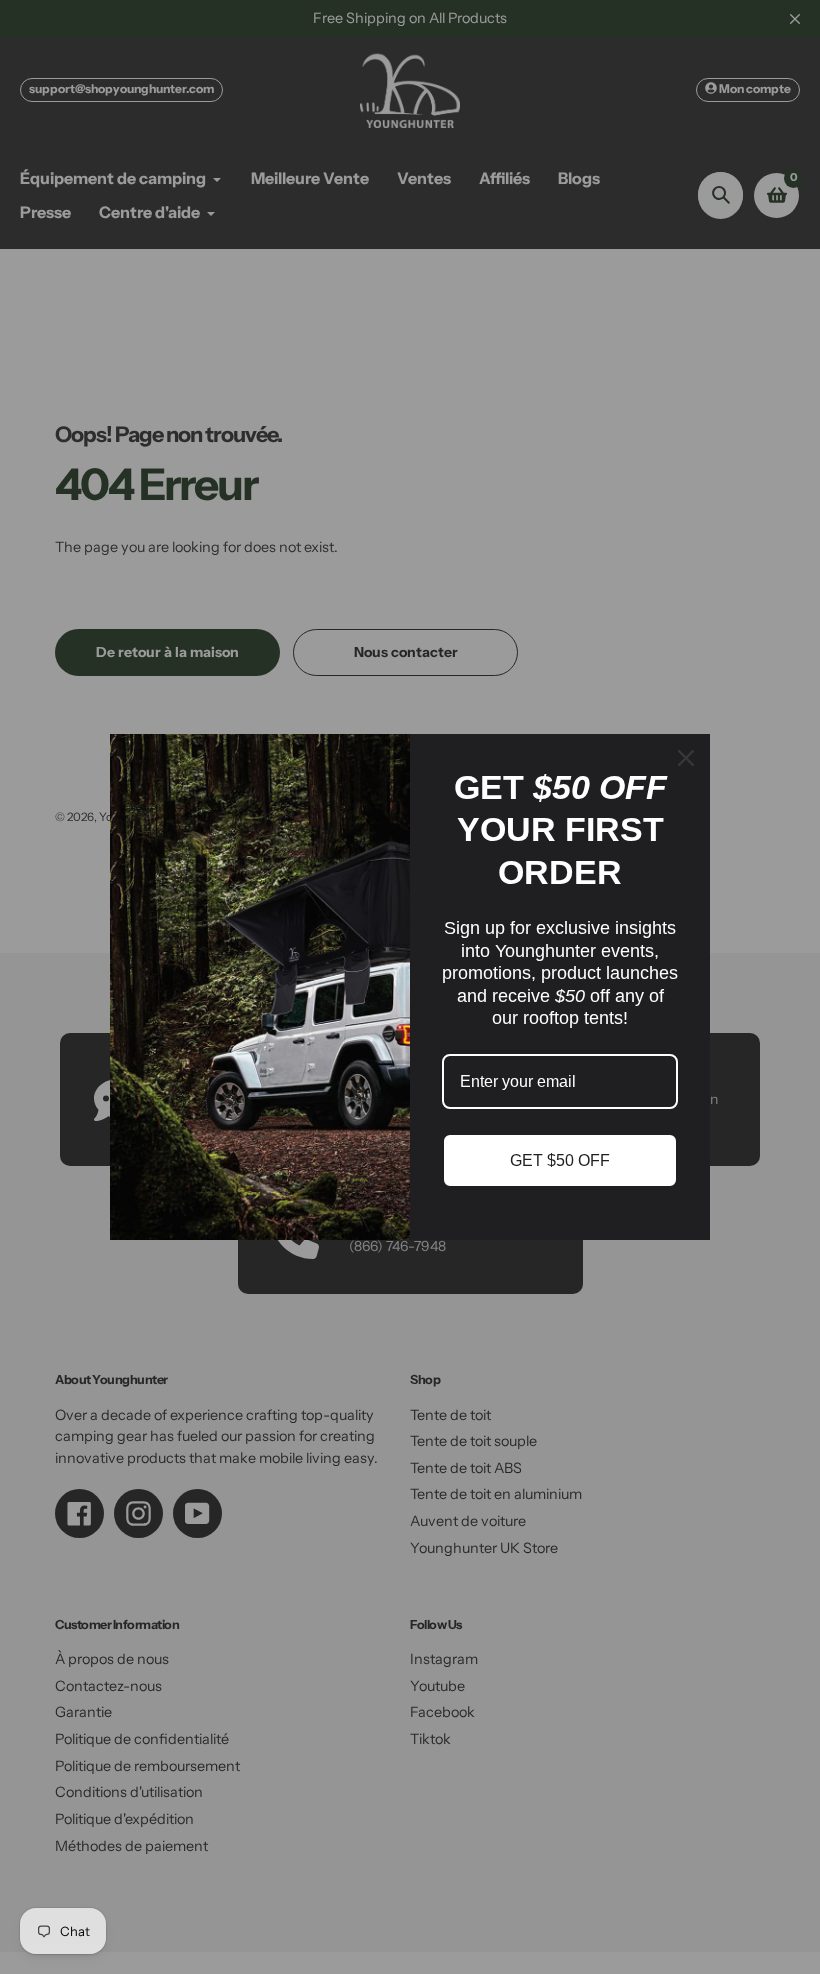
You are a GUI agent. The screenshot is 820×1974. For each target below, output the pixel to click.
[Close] (686, 758)
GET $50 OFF (560, 1160)
